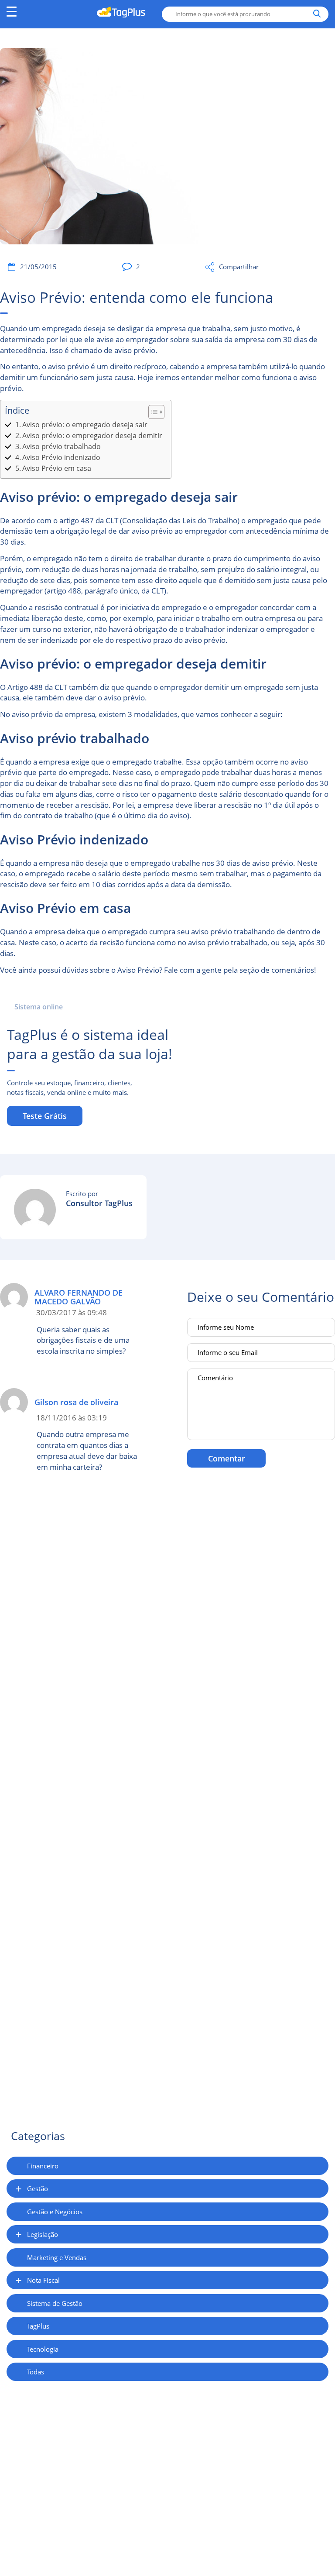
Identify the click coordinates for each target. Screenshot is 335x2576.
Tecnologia (43, 2349)
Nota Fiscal (43, 2280)
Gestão (38, 2188)
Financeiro (43, 2166)
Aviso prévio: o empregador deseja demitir (92, 436)
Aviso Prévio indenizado (61, 457)
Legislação (43, 2234)
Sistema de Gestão (55, 2303)
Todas (36, 2372)
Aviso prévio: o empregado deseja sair (85, 425)
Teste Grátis (45, 1116)
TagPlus (38, 2326)
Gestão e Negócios (55, 2212)
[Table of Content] (156, 412)
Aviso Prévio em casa (57, 468)
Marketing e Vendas (57, 2257)
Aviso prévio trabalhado (62, 446)
